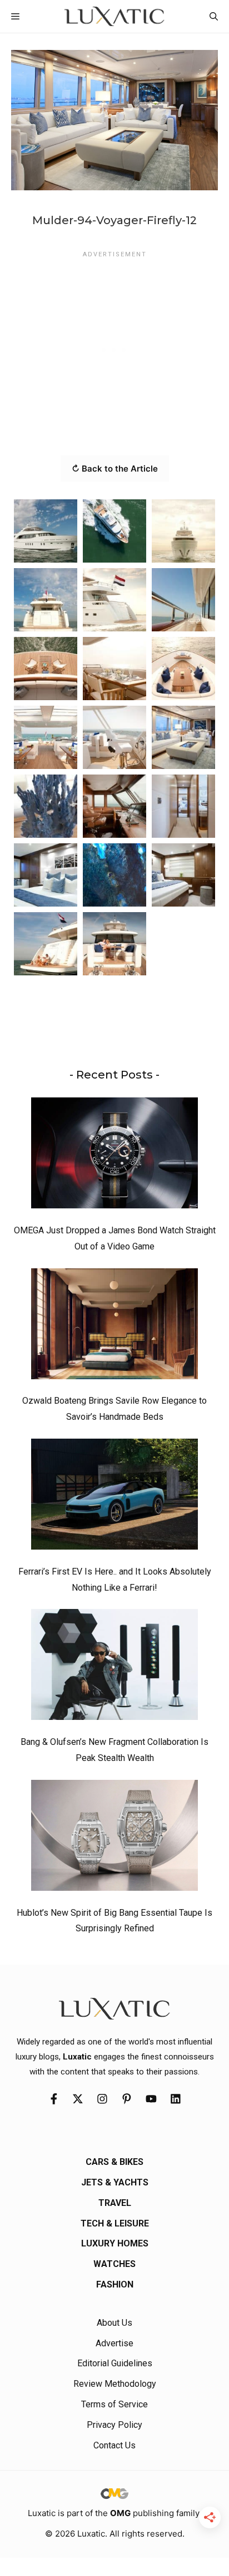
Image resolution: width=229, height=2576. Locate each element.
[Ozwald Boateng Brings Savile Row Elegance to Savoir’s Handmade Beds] (114, 1327)
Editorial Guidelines (115, 2363)
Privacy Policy (114, 2425)
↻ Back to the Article (115, 469)
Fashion (115, 2284)
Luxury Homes (115, 2243)
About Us (114, 2323)
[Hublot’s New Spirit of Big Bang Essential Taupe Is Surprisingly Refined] (114, 1838)
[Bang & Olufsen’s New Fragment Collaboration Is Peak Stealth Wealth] (114, 1667)
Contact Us (114, 2445)
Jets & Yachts (115, 2182)
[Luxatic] (114, 16)
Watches (114, 2264)
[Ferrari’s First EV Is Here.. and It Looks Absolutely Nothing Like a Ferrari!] (114, 1497)
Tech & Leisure (115, 2223)
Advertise (114, 2343)
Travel (115, 2203)
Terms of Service (114, 2404)
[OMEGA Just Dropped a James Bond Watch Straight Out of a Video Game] (114, 1156)
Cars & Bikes (114, 2162)
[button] (214, 16)
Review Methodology (115, 2384)
